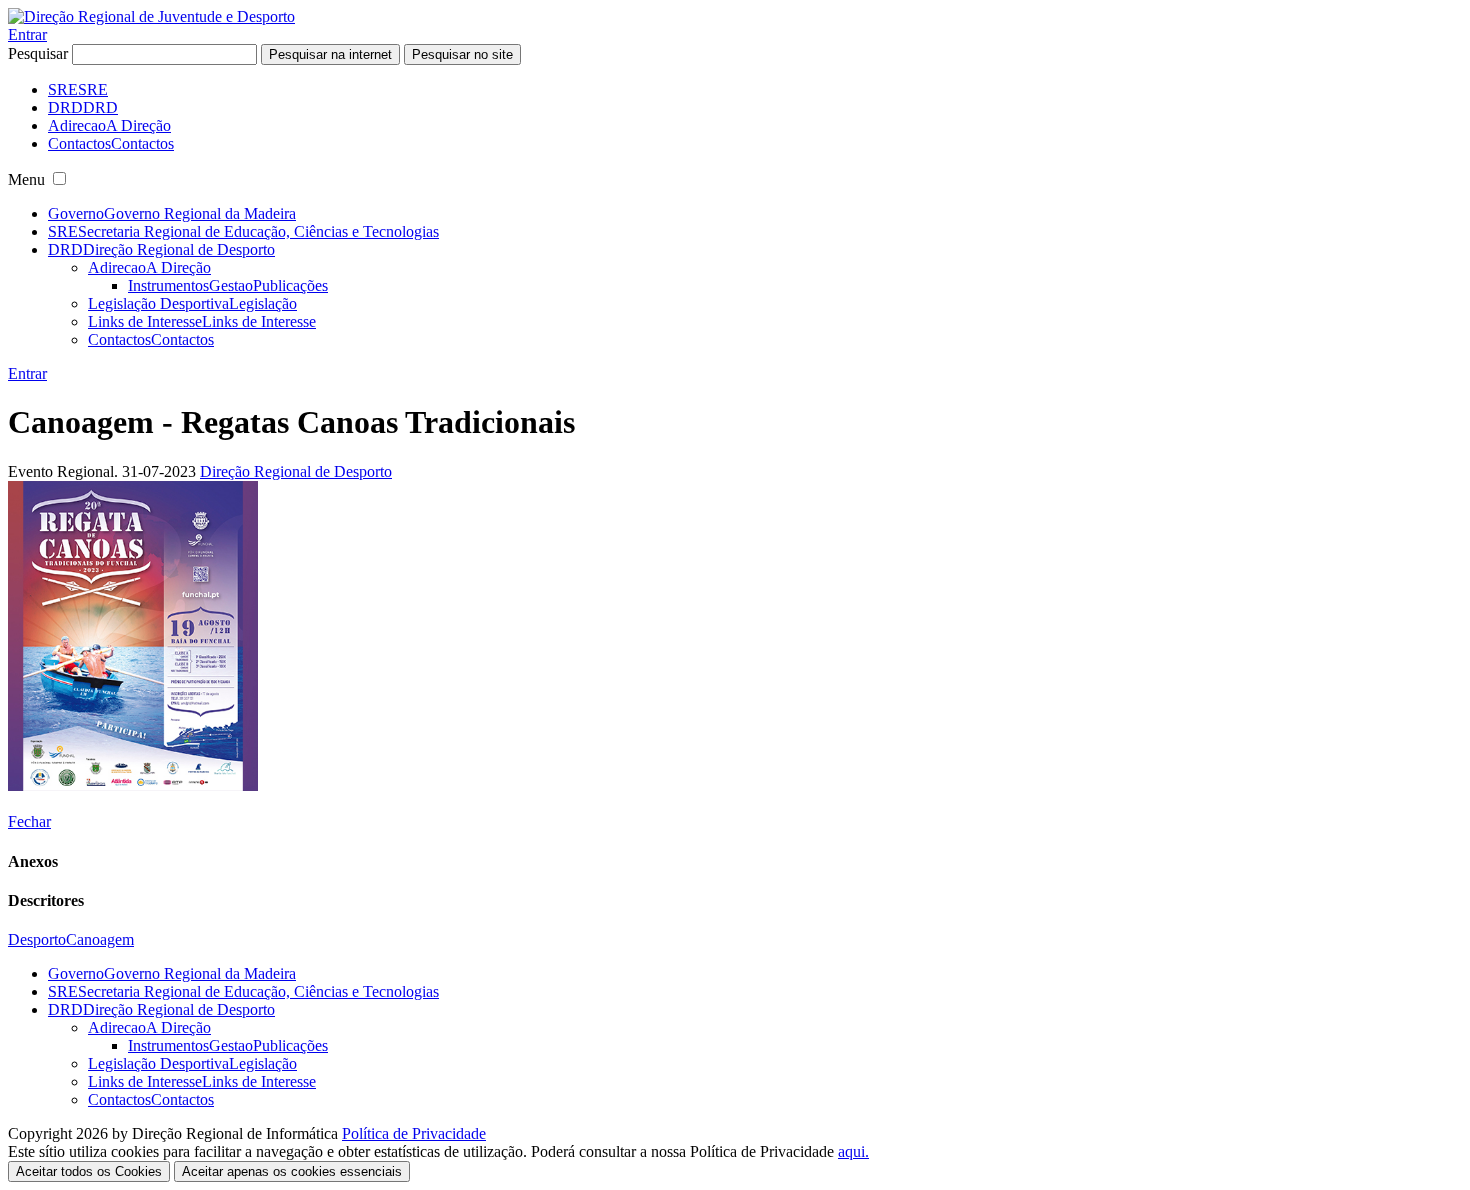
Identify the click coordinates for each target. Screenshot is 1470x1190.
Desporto (37, 939)
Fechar (29, 821)
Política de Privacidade (414, 1133)
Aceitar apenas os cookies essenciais (292, 1171)
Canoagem (100, 939)
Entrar (27, 34)
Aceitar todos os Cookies (89, 1171)
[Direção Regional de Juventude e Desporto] (151, 16)
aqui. (853, 1151)
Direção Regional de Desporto (296, 471)
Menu (26, 179)
